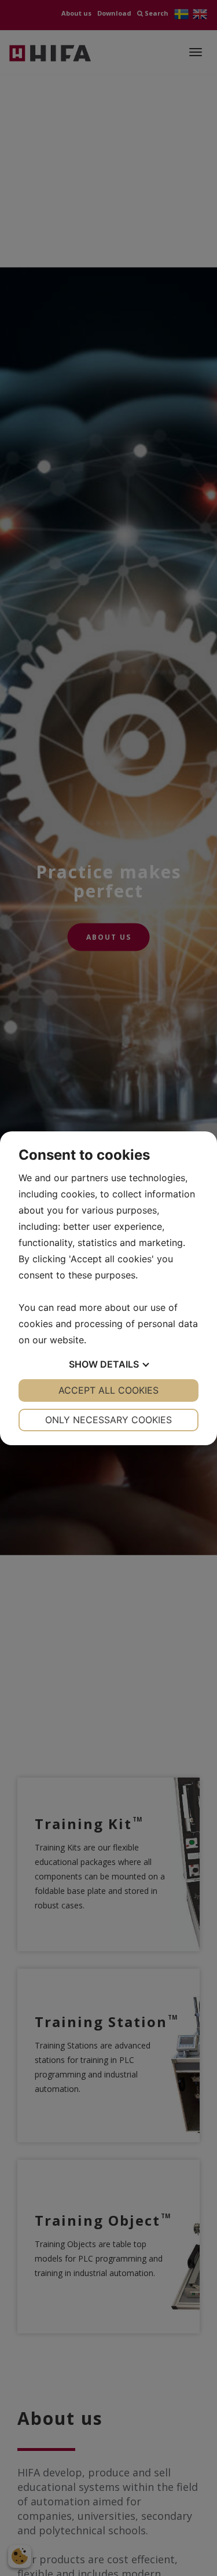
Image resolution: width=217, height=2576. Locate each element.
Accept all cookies (108, 1390)
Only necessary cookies (108, 1420)
